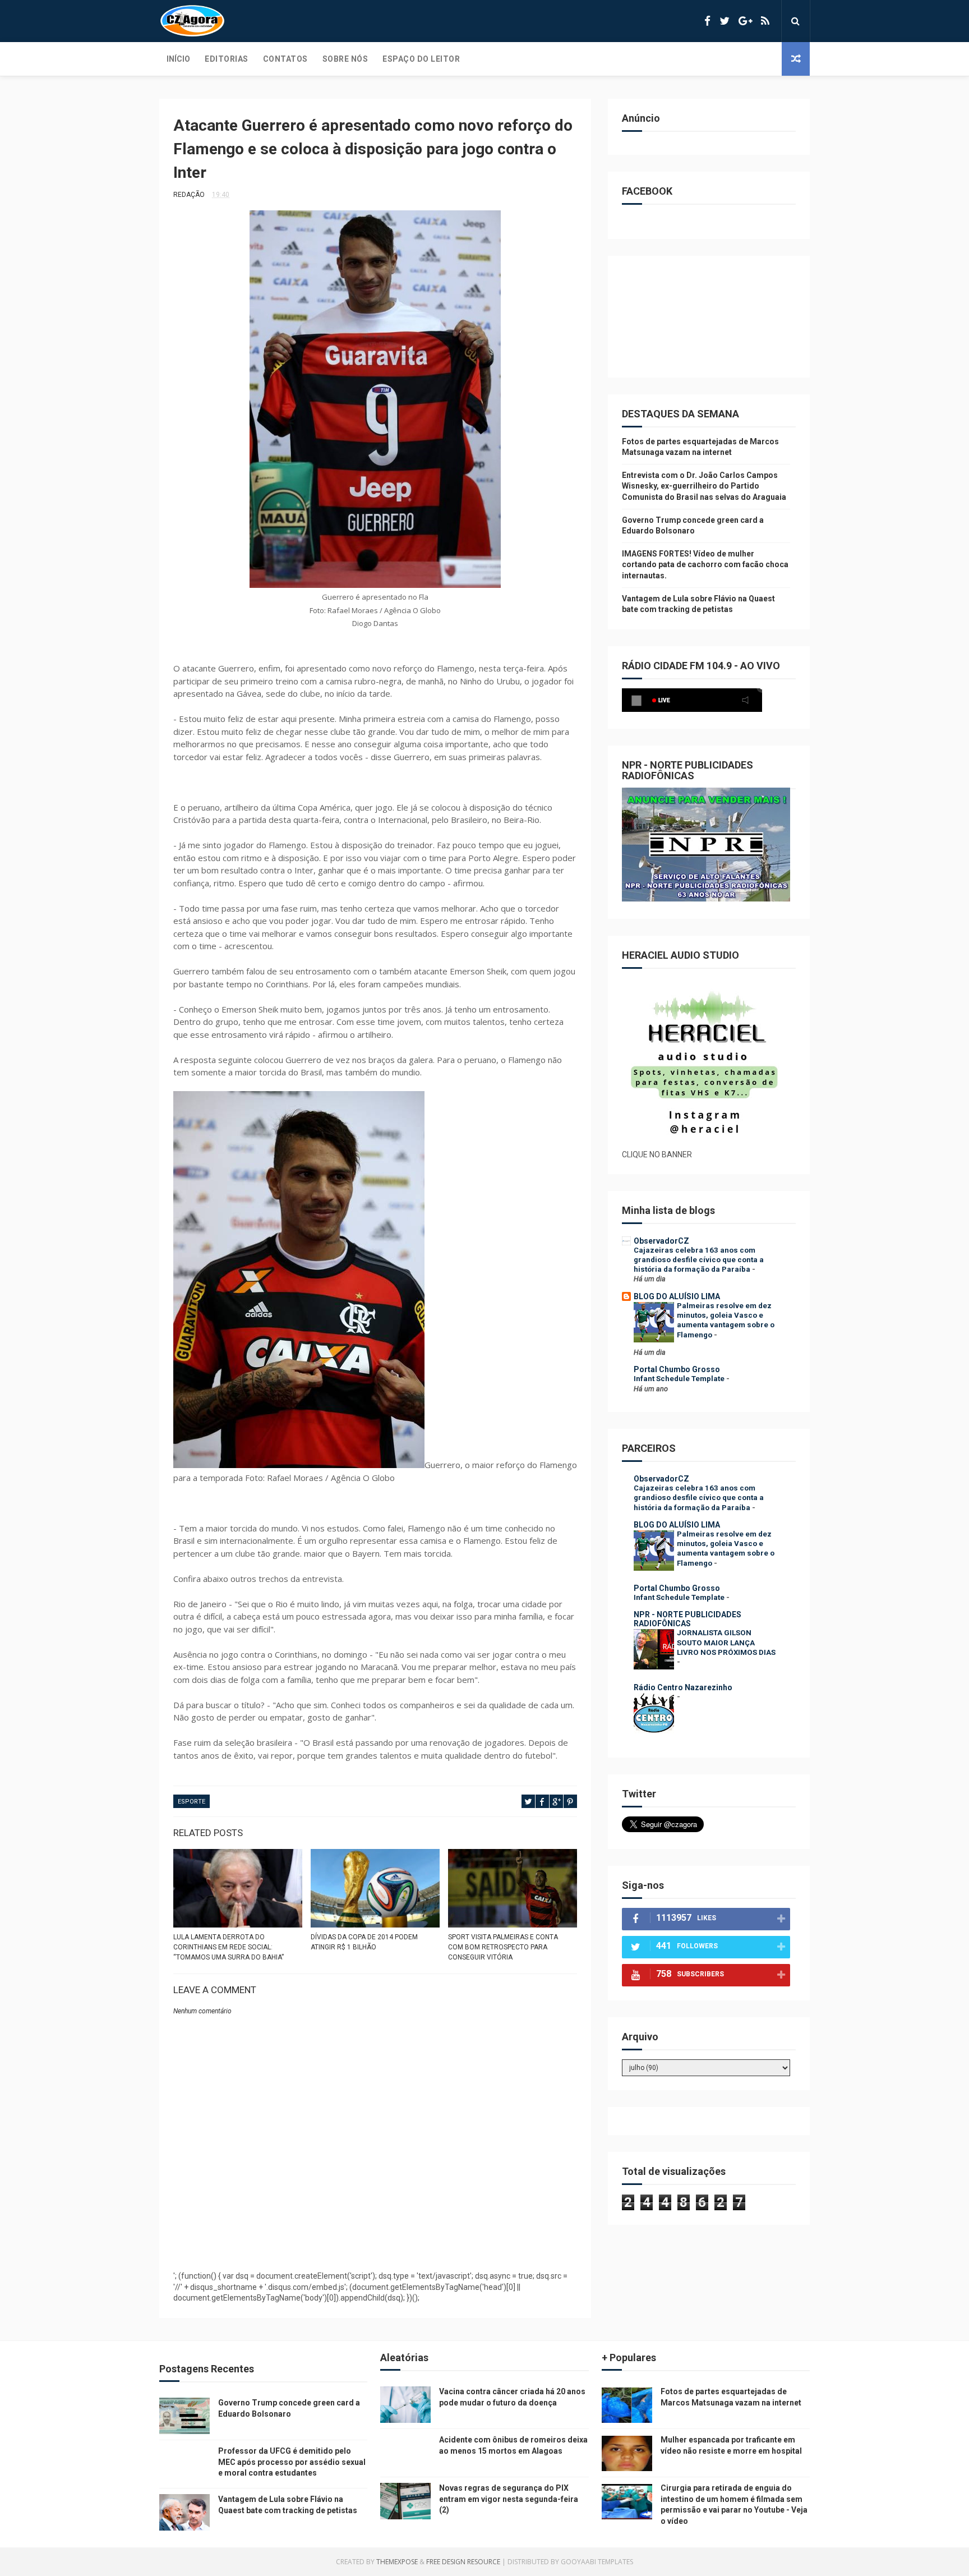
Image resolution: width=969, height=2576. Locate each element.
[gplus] (745, 21)
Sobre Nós (345, 59)
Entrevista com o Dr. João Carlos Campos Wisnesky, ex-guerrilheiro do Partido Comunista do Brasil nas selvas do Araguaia (704, 486)
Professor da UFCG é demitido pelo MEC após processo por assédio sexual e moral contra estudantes (292, 2462)
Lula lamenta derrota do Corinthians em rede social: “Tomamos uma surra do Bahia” (229, 1947)
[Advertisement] (375, 2234)
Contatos (285, 59)
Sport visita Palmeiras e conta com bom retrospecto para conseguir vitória (503, 1947)
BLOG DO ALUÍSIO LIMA (677, 1296)
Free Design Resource (463, 2562)
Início (178, 59)
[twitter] (725, 21)
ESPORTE (192, 1802)
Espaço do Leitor (421, 59)
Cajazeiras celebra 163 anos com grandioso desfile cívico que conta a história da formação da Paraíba (699, 1260)
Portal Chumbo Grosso (677, 1369)
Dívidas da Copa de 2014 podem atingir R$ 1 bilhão (364, 1942)
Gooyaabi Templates (597, 2562)
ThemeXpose (397, 2562)
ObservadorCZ (661, 1241)
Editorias (227, 59)
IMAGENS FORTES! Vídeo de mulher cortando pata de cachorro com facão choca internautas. (705, 565)
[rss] (765, 21)
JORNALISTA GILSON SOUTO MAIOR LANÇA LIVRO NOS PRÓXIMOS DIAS (726, 1643)
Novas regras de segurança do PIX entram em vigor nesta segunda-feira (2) (509, 2499)
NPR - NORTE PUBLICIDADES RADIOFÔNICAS (687, 1619)
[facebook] (707, 21)
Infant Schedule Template (680, 1379)
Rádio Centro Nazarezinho (683, 1687)
